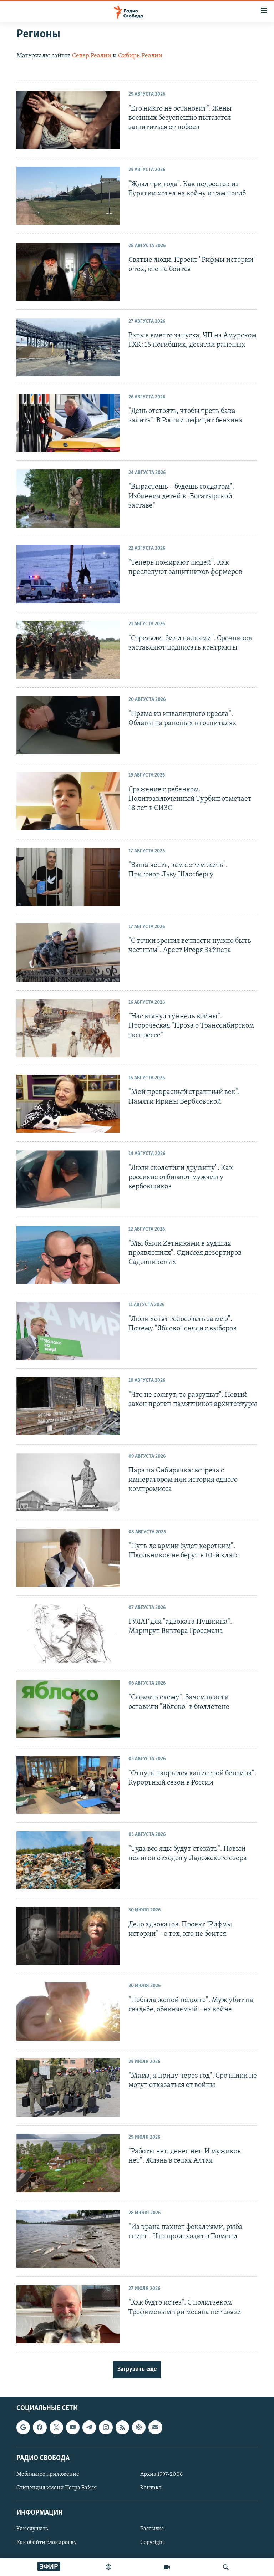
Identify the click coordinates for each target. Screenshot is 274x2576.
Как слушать (32, 2529)
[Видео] (167, 2567)
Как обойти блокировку (47, 2543)
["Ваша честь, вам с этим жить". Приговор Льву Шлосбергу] (68, 877)
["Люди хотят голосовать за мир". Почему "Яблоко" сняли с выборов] (68, 1331)
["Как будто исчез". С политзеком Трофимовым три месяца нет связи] (68, 2314)
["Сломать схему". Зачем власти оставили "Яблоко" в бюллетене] (68, 1709)
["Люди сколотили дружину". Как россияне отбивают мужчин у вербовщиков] (68, 1179)
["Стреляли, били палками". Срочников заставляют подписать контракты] (68, 650)
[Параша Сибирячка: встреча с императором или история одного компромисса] (68, 1482)
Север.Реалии (92, 56)
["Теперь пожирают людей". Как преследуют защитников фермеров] (68, 574)
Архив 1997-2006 (161, 2474)
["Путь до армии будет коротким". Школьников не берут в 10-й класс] (68, 1558)
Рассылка (152, 2529)
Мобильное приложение (48, 2474)
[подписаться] (155, 2428)
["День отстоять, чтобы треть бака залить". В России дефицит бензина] (68, 423)
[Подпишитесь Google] (23, 2428)
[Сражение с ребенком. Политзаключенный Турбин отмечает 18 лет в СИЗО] (68, 801)
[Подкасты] (139, 2428)
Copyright (152, 2543)
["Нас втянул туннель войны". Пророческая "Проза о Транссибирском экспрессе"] (68, 1028)
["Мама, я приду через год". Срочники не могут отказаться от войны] (68, 2088)
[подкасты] (108, 2567)
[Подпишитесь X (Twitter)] (56, 2428)
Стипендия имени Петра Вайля (57, 2488)
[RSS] (122, 2428)
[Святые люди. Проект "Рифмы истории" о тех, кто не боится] (68, 272)
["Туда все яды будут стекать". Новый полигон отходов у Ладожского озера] (68, 1860)
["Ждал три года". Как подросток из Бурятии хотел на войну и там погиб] (68, 196)
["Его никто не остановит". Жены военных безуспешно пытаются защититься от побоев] (68, 120)
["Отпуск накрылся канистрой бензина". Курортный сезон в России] (68, 1785)
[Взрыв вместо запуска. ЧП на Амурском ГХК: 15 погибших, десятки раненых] (68, 347)
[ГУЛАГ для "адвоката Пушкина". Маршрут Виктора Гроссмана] (68, 1633)
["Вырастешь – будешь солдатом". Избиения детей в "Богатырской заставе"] (68, 498)
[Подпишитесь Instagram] (106, 2428)
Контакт (151, 2488)
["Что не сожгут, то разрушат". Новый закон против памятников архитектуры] (68, 1406)
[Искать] (226, 2567)
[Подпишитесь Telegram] (89, 2428)
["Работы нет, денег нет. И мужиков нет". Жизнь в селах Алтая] (68, 2163)
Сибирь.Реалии (140, 56)
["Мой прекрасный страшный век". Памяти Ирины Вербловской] (68, 1104)
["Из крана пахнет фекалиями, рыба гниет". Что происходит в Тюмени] (68, 2239)
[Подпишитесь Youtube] (73, 2428)
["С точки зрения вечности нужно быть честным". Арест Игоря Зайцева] (68, 953)
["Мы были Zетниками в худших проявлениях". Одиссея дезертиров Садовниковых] (68, 1255)
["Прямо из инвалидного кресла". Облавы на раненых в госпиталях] (68, 725)
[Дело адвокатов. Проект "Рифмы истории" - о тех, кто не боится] (68, 1936)
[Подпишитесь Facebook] (40, 2428)
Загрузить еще (137, 2369)
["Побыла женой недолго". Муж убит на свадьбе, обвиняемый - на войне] (68, 2012)
